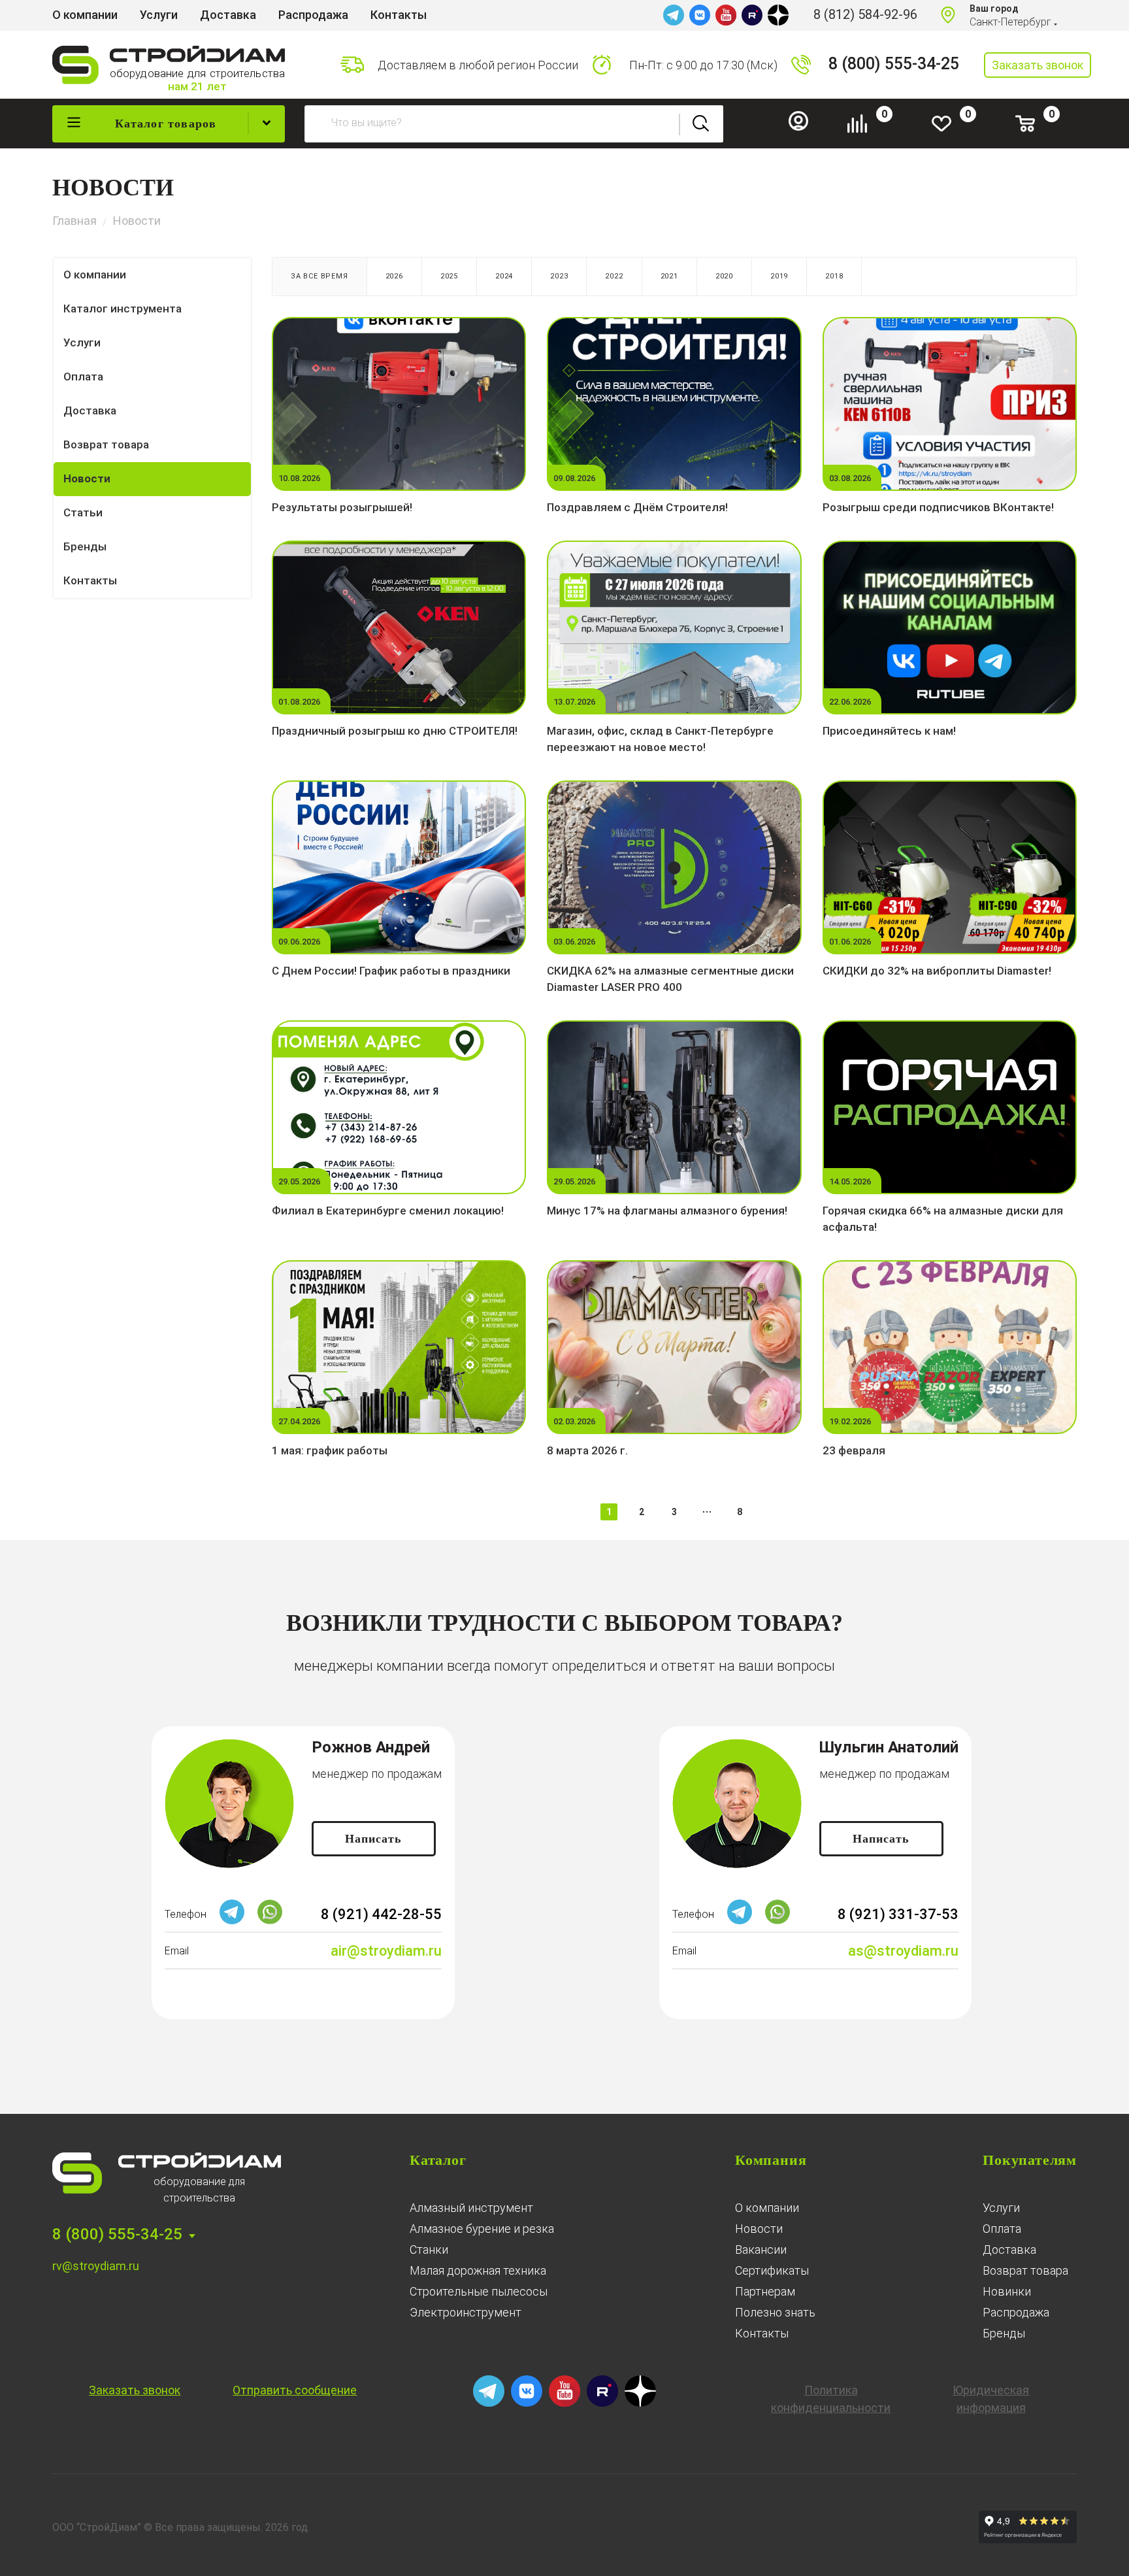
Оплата (1002, 2229)
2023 (559, 276)
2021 (669, 276)
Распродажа (1016, 2312)
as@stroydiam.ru (903, 1951)
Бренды (1004, 2333)
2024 (504, 276)
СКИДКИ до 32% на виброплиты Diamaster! (937, 971)
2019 (779, 276)
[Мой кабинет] (804, 127)
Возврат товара (1025, 2270)
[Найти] (701, 124)
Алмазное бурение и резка (482, 2229)
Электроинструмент (466, 2312)
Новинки (1007, 2291)
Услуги (1001, 2208)
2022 (614, 276)
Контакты (762, 2333)
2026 (394, 276)
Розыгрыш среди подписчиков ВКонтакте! (938, 507)
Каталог (438, 2160)
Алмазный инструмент (471, 2208)
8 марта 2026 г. (587, 1450)
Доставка (1009, 2250)
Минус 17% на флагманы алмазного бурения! (667, 1211)
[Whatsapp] (270, 1921)
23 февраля (854, 1450)
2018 (834, 276)
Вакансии (761, 2250)
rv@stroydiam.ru (96, 2266)
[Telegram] (674, 15)
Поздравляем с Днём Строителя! (637, 507)
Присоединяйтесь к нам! (889, 731)
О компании (767, 2208)
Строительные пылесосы (479, 2291)
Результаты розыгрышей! (342, 507)
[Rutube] (752, 15)
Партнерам (765, 2291)
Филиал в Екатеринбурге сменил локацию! (388, 1211)
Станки (429, 2250)
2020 (724, 276)
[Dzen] (778, 15)
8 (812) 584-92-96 (865, 14)
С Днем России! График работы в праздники (391, 971)
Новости (759, 2229)
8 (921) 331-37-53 (898, 1914)
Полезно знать (775, 2312)
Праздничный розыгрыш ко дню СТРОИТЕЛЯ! (395, 731)
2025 (449, 276)
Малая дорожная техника (478, 2270)
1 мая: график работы (330, 1450)
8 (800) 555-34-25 (894, 64)
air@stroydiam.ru (386, 1951)
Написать (373, 1839)
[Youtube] (726, 15)
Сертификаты (772, 2270)
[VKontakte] (700, 15)
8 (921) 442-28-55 (381, 1914)
